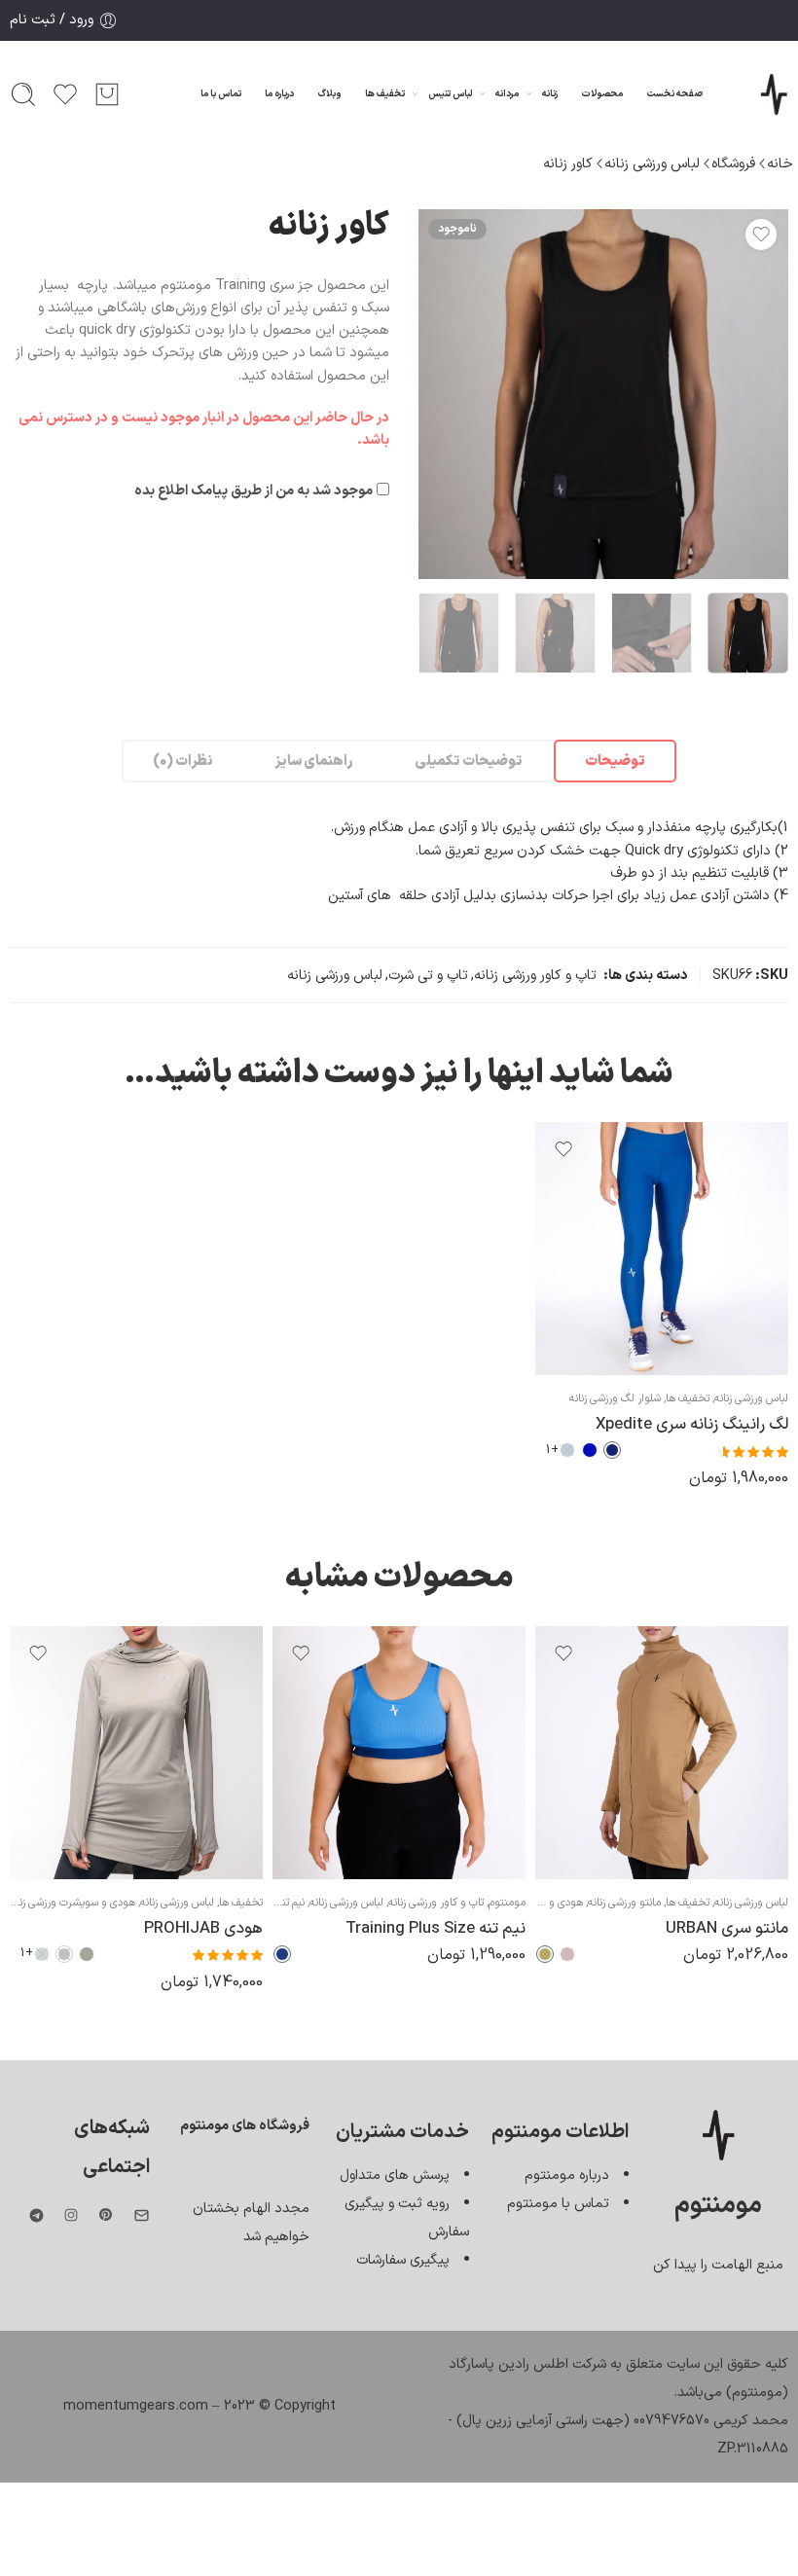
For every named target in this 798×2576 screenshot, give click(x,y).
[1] (603, 394)
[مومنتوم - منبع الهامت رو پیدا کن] (774, 95)
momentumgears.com (136, 2406)
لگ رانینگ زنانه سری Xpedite (692, 1424)
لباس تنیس (450, 94)
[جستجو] (23, 94)
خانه (780, 163)
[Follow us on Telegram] (36, 2215)
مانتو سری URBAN (727, 1928)
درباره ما (279, 94)
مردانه (507, 94)
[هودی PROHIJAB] (136, 1753)
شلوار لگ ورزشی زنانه (615, 1398)
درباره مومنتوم (567, 2175)
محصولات (602, 94)
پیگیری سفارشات (403, 2260)
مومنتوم (507, 1903)
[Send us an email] (142, 2215)
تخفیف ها (385, 94)
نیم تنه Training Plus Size (435, 1928)
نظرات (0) (182, 761)
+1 (552, 1450)
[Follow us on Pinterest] (106, 2215)
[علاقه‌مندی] (761, 235)
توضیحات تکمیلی (469, 761)
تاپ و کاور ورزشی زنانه (535, 975)
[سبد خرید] (107, 94)
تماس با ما (221, 94)
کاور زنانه (568, 163)
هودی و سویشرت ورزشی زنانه (72, 1903)
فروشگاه (733, 163)
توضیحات (615, 761)
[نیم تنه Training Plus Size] (399, 1753)
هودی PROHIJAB (203, 1928)
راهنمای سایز (313, 761)
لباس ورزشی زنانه (652, 163)
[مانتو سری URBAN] (662, 1753)
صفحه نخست (674, 94)
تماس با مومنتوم (558, 2203)
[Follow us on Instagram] (71, 2215)
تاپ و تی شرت (428, 975)
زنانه (550, 94)
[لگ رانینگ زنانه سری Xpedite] (662, 1249)
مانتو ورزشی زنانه (624, 1903)
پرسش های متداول (395, 2175)
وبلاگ (329, 94)
